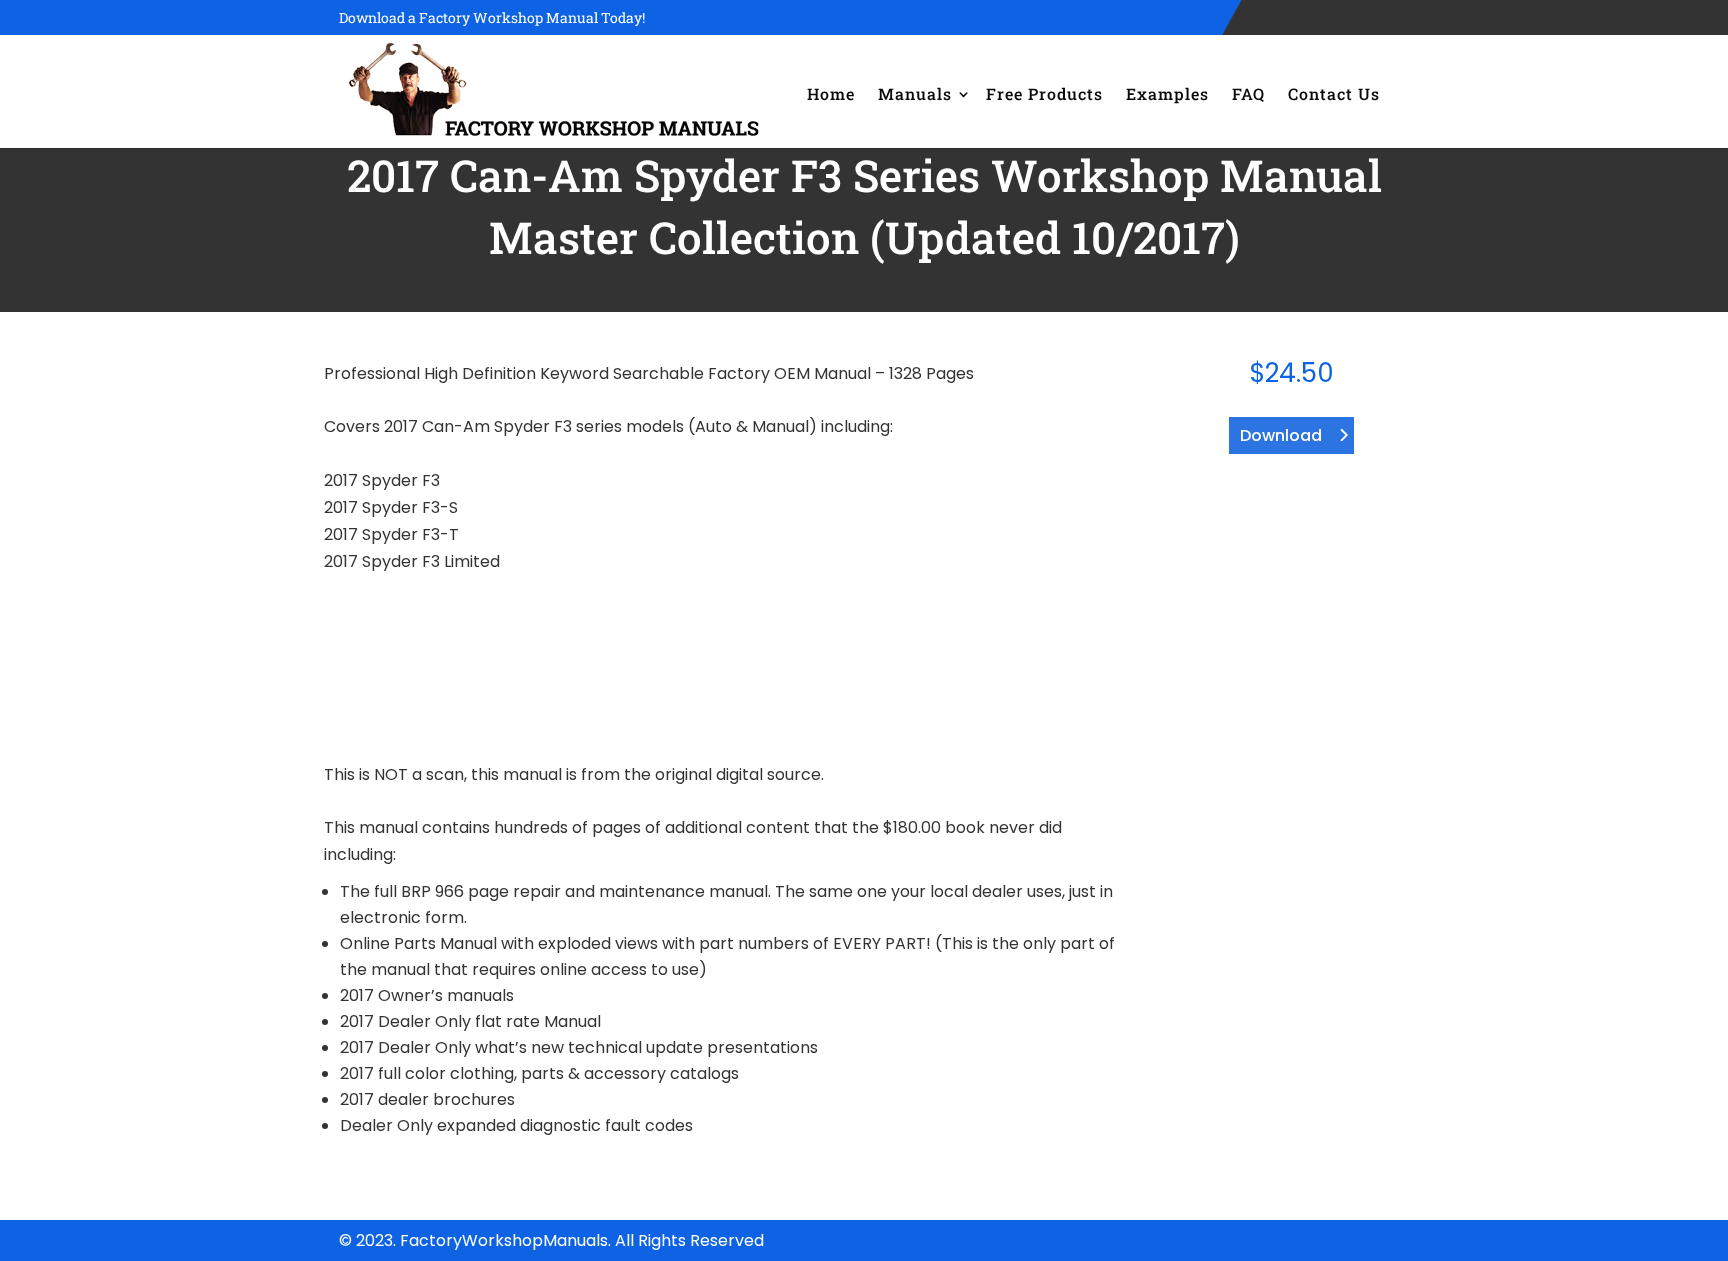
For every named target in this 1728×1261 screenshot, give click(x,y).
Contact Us (1334, 93)
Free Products (1044, 93)
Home (831, 93)
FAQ (1248, 93)
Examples (1167, 93)
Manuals (915, 93)
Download (1281, 435)
